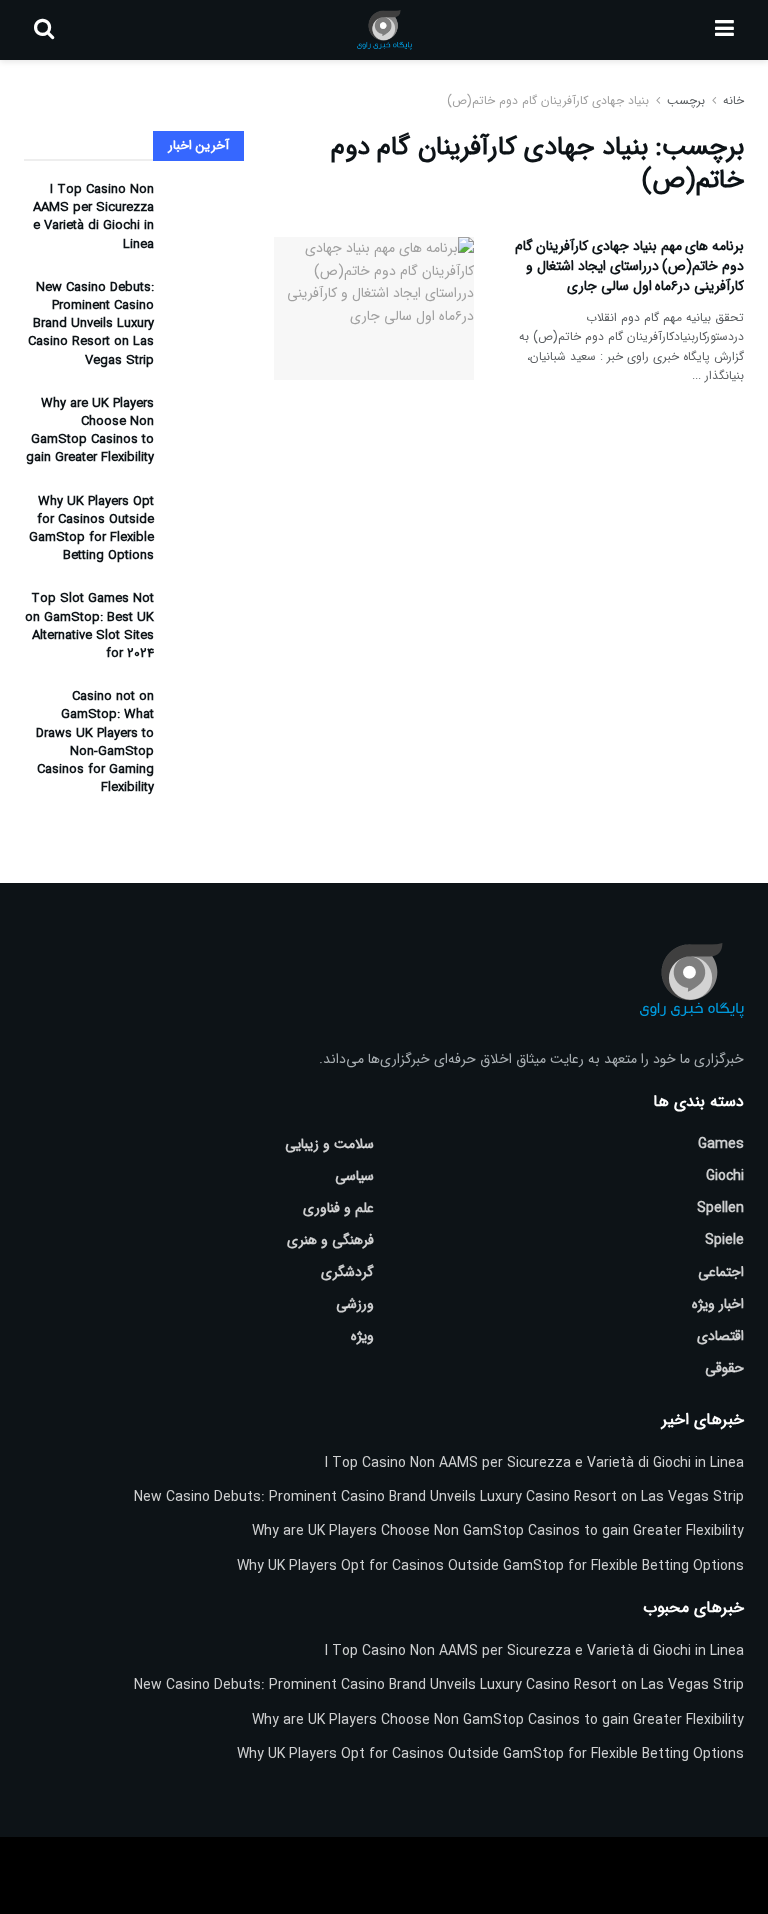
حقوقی (724, 1368)
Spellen (720, 1208)
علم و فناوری (338, 1208)
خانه (731, 100)
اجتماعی (721, 1272)
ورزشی (355, 1304)
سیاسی (354, 1176)
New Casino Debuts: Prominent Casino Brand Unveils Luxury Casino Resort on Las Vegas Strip (91, 324)
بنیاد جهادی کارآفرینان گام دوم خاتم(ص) (548, 100)
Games (721, 1144)
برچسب (686, 100)
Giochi (725, 1176)
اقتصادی (720, 1336)
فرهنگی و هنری (330, 1240)
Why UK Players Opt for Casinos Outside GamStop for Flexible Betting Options (91, 529)
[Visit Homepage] (384, 30)
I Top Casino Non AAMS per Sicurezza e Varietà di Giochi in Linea (93, 217)
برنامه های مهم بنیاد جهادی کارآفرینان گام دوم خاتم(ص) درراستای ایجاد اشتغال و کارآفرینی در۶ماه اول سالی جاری (629, 265)
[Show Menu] (724, 30)
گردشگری (347, 1272)
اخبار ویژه (718, 1304)
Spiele (724, 1240)
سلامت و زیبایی (329, 1144)
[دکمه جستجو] (44, 30)
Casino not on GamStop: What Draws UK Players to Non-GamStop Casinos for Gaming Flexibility (95, 742)
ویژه (362, 1336)
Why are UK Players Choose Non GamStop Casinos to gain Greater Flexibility (90, 431)
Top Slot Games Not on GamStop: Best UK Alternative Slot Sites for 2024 (89, 626)
